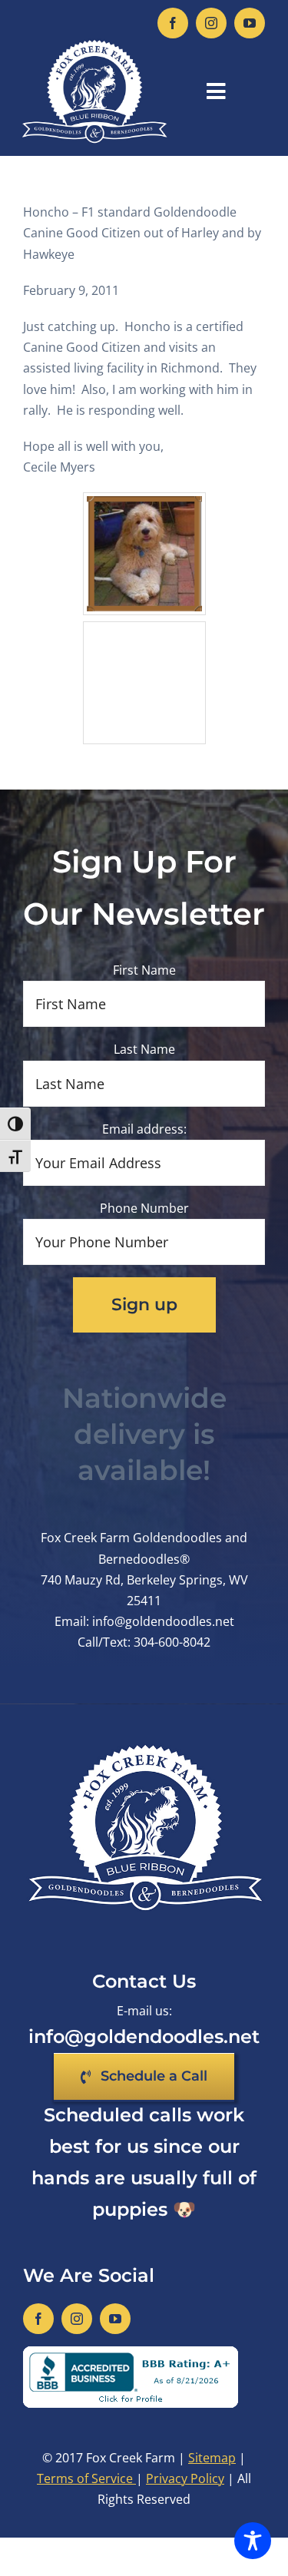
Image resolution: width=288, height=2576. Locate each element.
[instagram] (211, 23)
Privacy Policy (185, 2478)
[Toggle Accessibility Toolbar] (253, 2541)
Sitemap (212, 2458)
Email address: (144, 1129)
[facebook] (173, 23)
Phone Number (144, 1208)
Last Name (144, 1049)
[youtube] (250, 23)
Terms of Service (86, 2478)
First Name (144, 970)
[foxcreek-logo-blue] (94, 45)
